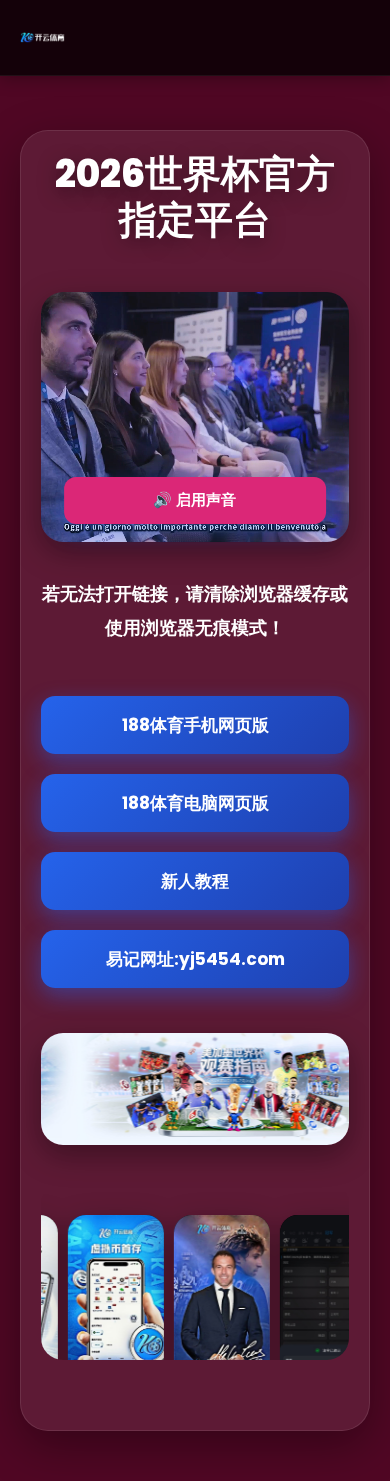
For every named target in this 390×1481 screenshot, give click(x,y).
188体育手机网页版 (195, 725)
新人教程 (195, 881)
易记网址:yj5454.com (195, 959)
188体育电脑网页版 (195, 803)
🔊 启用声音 (194, 499)
